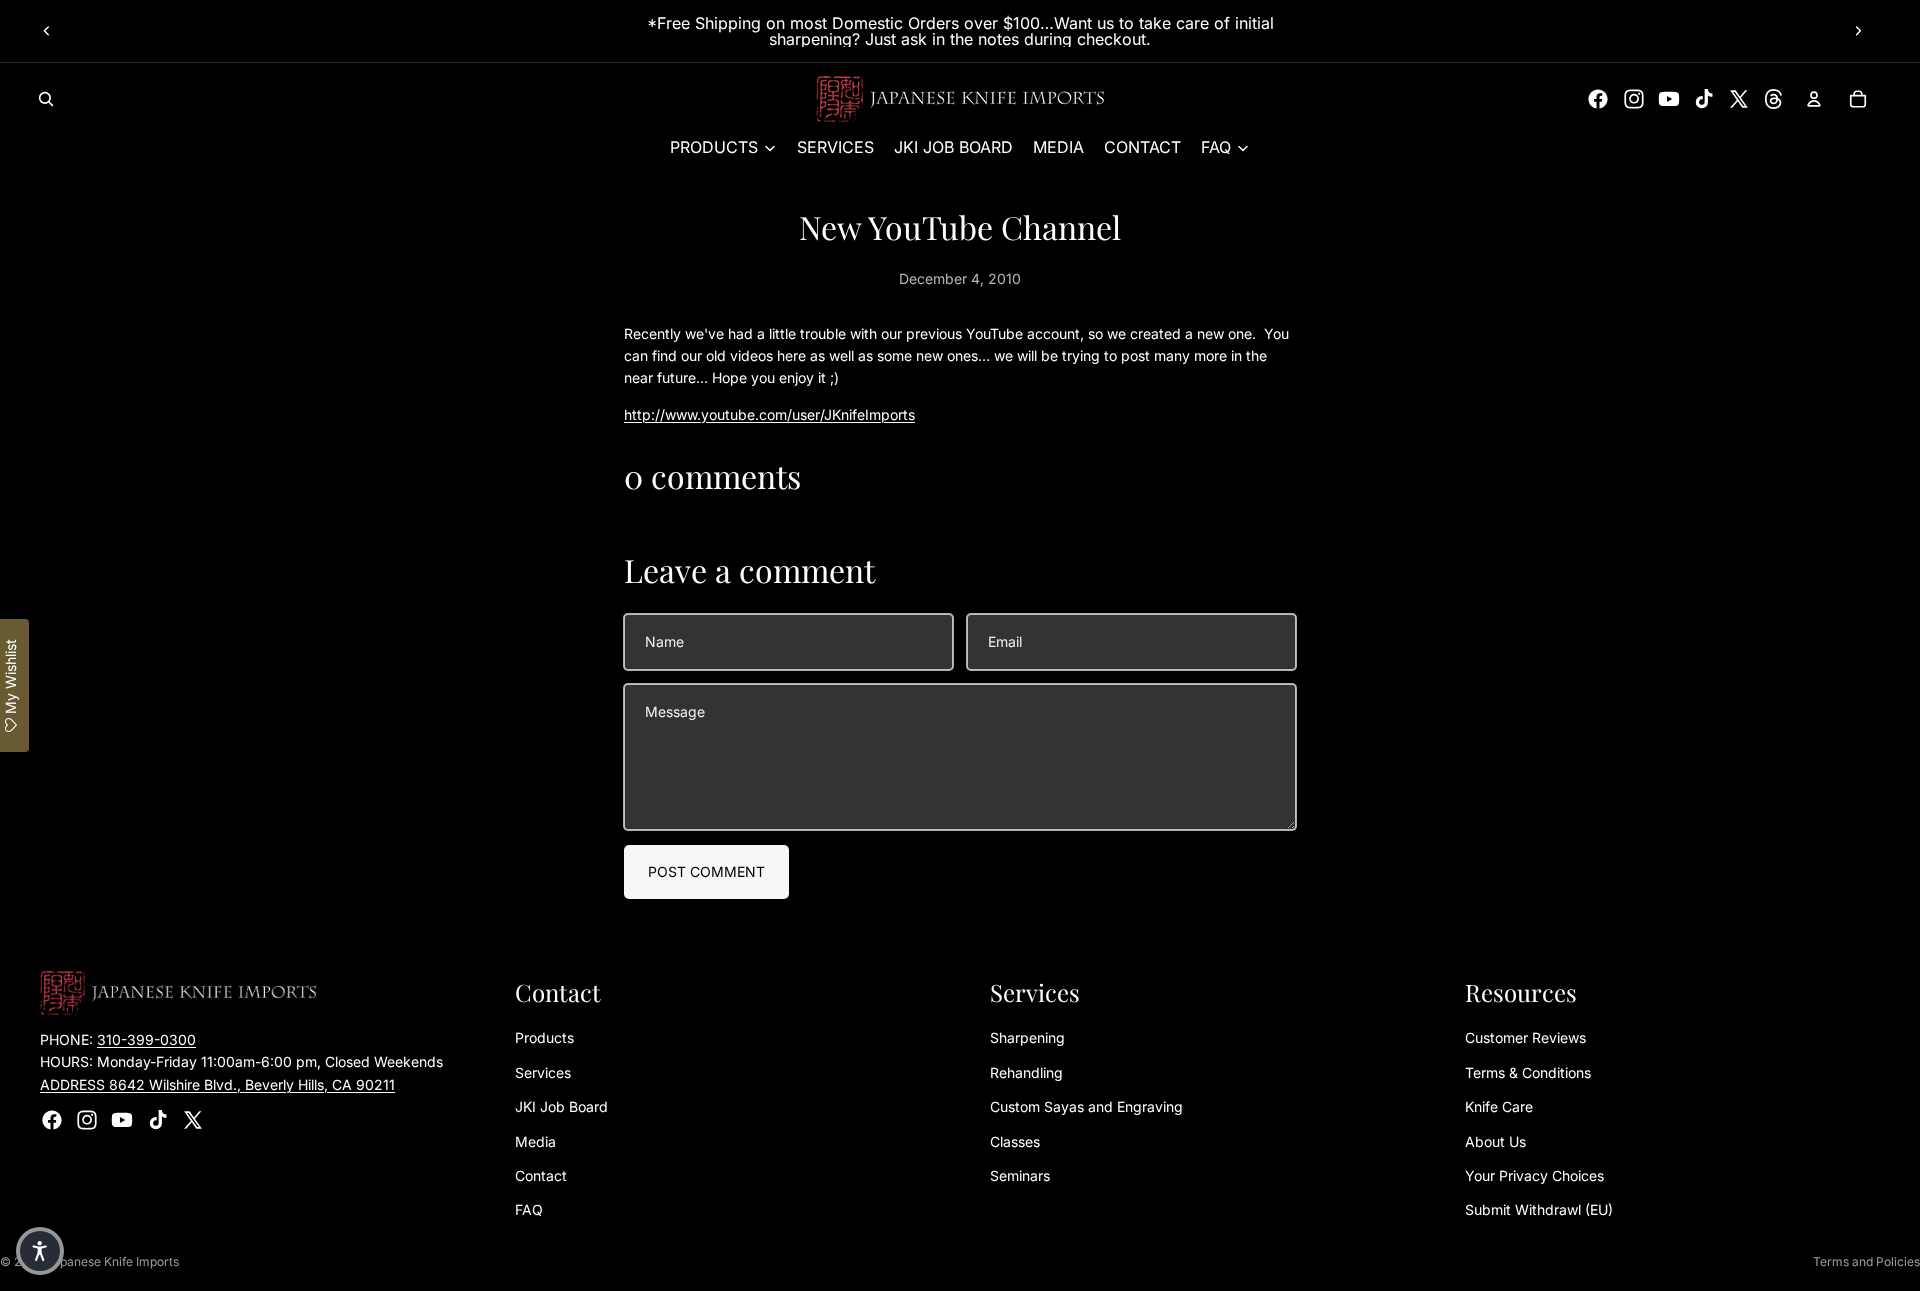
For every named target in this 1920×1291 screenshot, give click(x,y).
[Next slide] (1858, 31)
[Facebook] (1598, 99)
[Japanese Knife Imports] (960, 99)
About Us (1495, 1141)
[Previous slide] (47, 31)
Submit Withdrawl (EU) (1539, 1209)
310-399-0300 (146, 1039)
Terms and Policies (1866, 1261)
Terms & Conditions (1528, 1072)
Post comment (706, 871)
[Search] (46, 99)
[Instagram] (1634, 99)
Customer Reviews (1525, 1037)
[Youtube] (1669, 99)
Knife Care (1499, 1106)
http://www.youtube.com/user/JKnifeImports (769, 414)
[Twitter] (1739, 99)
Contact (541, 1175)
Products (544, 1037)
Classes (1015, 1141)
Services (543, 1072)
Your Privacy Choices (1534, 1175)
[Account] (1814, 99)
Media (535, 1141)
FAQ (529, 1209)
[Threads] (1774, 99)
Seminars (1020, 1175)
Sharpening (1027, 1037)
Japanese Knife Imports (112, 1261)
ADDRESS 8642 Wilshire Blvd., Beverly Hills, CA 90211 (217, 1084)
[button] (40, 1251)
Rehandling (1026, 1072)
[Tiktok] (1704, 99)
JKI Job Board (561, 1106)
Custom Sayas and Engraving (1086, 1106)
